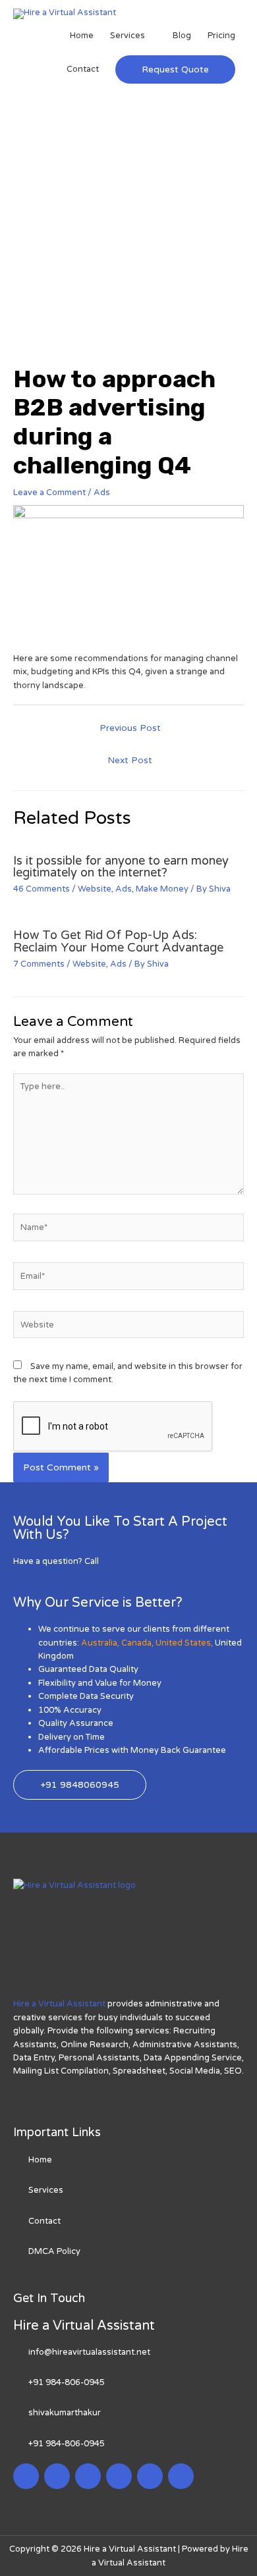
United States (183, 1643)
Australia (99, 1643)
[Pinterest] (150, 2476)
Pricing (221, 36)
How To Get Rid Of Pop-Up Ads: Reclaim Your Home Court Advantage (118, 941)
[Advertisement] (128, 230)
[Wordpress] (119, 2476)
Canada (136, 1643)
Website (95, 889)
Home (82, 36)
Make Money (162, 889)
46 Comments (42, 889)
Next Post (130, 761)
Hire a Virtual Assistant (59, 2004)
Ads (102, 493)
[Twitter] (57, 2476)
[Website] (128, 1328)
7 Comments (39, 964)
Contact (83, 69)
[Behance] (181, 2476)
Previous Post (130, 728)
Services (128, 36)
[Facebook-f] (26, 2476)
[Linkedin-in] (88, 2476)
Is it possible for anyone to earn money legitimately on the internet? (121, 867)
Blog (182, 36)
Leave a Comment (49, 493)
